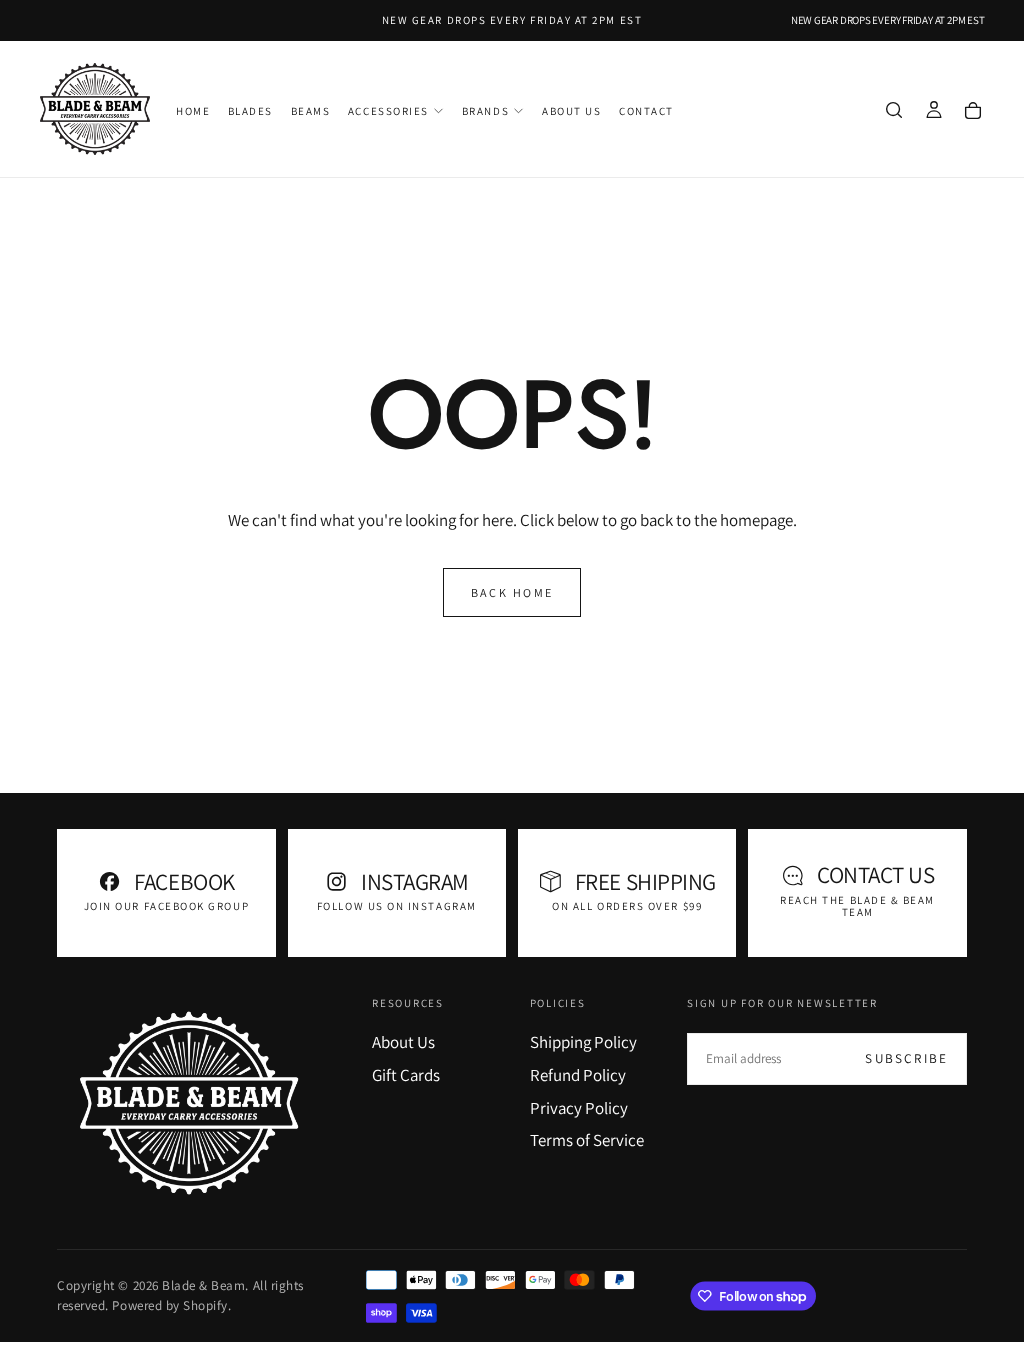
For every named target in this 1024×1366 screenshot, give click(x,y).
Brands (485, 111)
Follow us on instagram (397, 906)
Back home (512, 592)
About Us (571, 111)
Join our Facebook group (166, 906)
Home (193, 111)
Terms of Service (587, 1140)
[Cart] (973, 111)
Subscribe (906, 1058)
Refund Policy (578, 1075)
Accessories (388, 111)
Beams (311, 111)
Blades (250, 111)
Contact (646, 111)
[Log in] (934, 111)
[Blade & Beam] (189, 1103)
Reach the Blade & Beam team (857, 906)
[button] (894, 111)
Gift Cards (406, 1075)
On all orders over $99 (627, 906)
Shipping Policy (583, 1042)
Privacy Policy (579, 1108)
